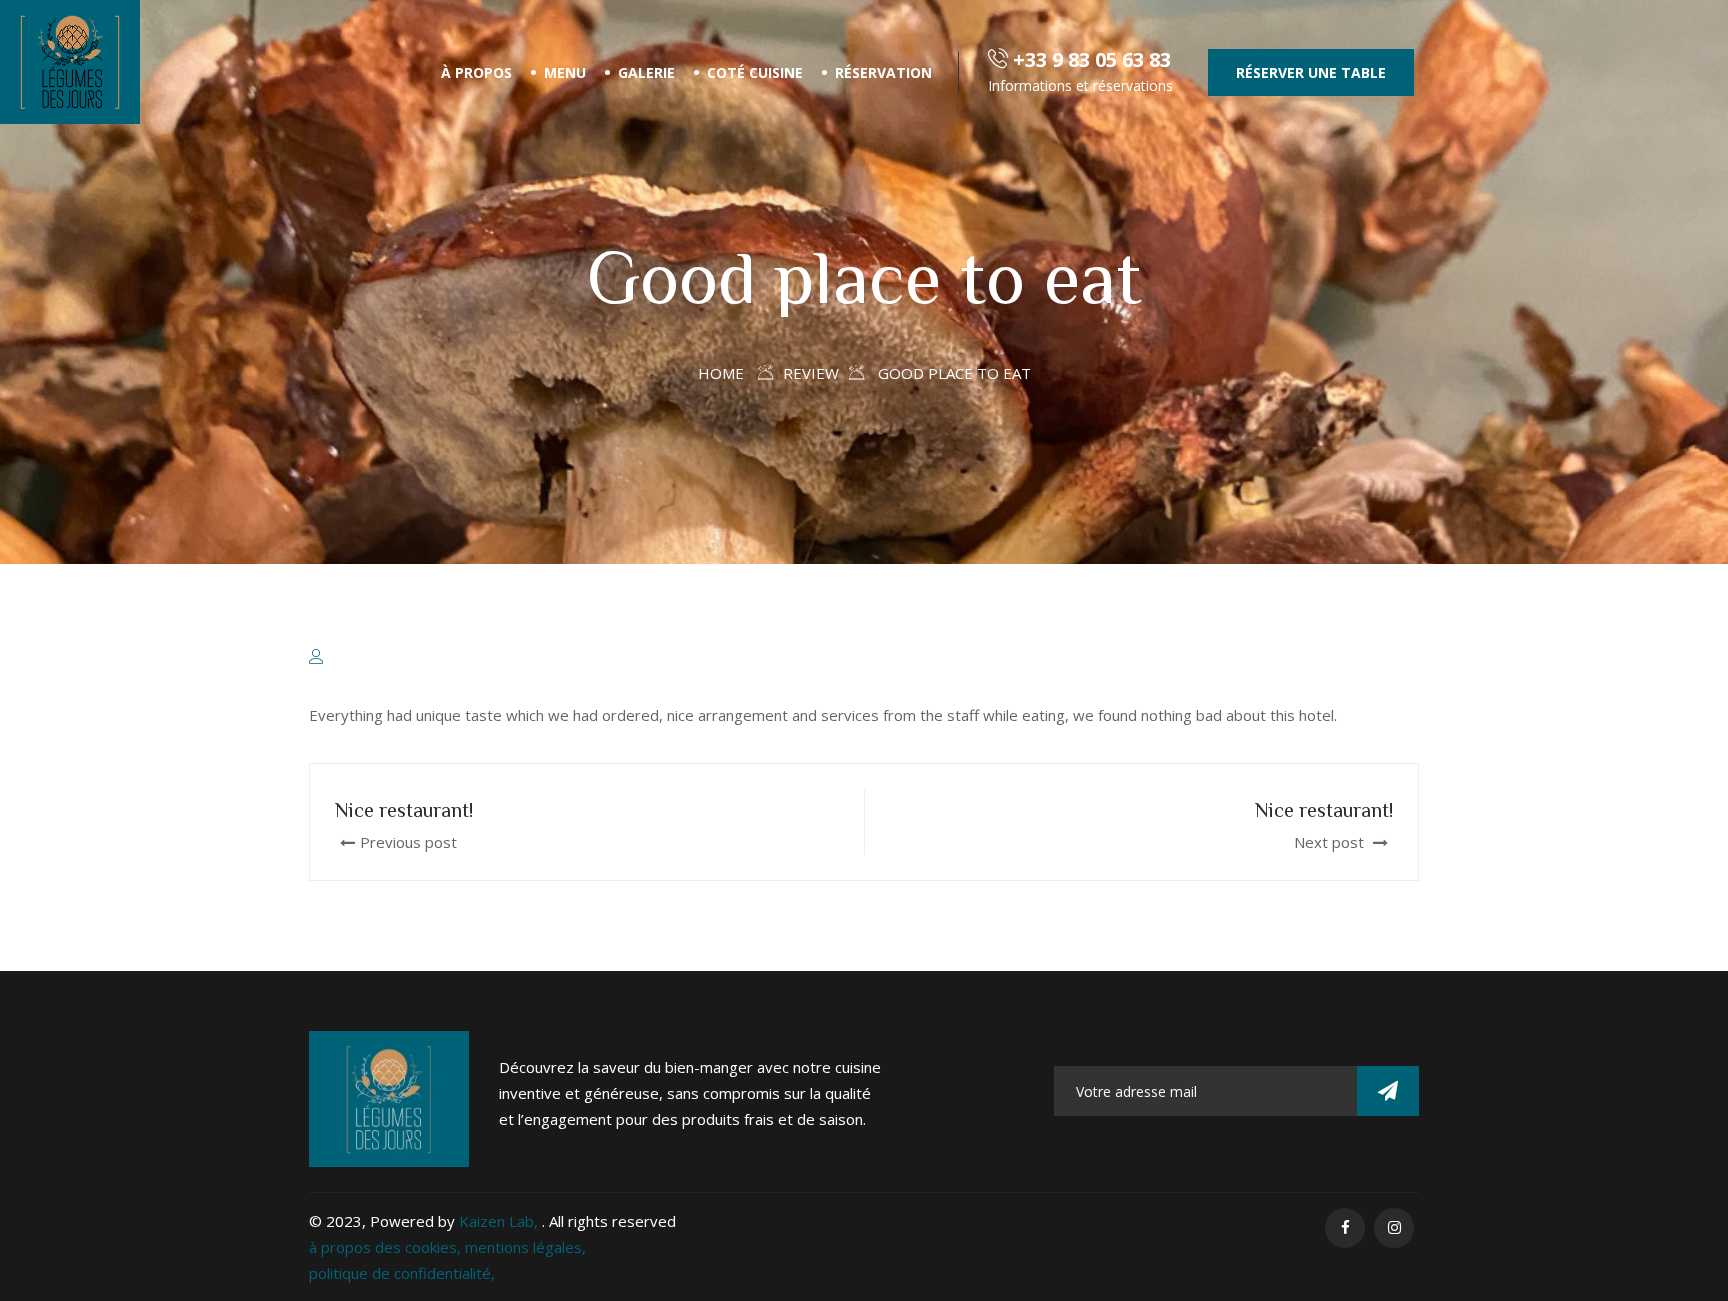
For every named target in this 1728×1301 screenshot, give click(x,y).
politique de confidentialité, (402, 1273)
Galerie (646, 72)
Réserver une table (1311, 72)
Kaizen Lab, (500, 1221)
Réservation (883, 72)
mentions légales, (525, 1247)
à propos (476, 72)
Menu (565, 72)
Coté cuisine (755, 72)
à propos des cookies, (387, 1247)
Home (721, 373)
